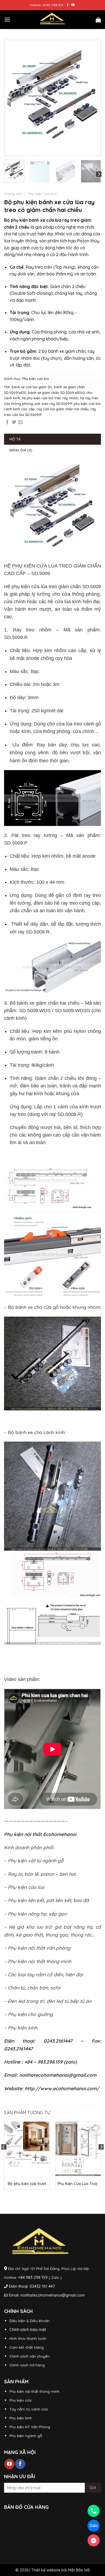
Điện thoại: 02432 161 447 (32, 2286)
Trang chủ (13, 194)
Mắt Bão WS (79, 2570)
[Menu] (7, 19)
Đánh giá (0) (21, 450)
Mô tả (15, 439)
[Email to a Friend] (20, 422)
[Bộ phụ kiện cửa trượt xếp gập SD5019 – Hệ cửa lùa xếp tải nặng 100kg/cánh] (27, 2149)
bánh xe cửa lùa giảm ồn (32, 387)
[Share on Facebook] (7, 422)
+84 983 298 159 (33, 2277)
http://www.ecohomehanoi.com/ (62, 2088)
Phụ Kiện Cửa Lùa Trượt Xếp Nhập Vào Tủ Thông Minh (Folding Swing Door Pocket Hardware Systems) (78, 2184)
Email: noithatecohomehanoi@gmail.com (47, 2295)
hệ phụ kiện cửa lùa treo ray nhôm (50, 398)
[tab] (52, 439)
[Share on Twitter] (14, 422)
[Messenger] (94, 2540)
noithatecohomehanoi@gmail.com (58, 2075)
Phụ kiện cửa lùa (42, 194)
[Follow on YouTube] (73, 5)
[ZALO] (94, 2526)
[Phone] (94, 2511)
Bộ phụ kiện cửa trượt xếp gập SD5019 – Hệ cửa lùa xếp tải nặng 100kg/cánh (27, 2184)
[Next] (93, 98)
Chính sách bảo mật (28, 2329)
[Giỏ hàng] (98, 20)
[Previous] (12, 98)
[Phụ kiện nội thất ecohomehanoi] (52, 20)
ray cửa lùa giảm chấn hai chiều (63, 409)
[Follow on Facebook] (68, 5)
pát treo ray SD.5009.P (53, 404)
